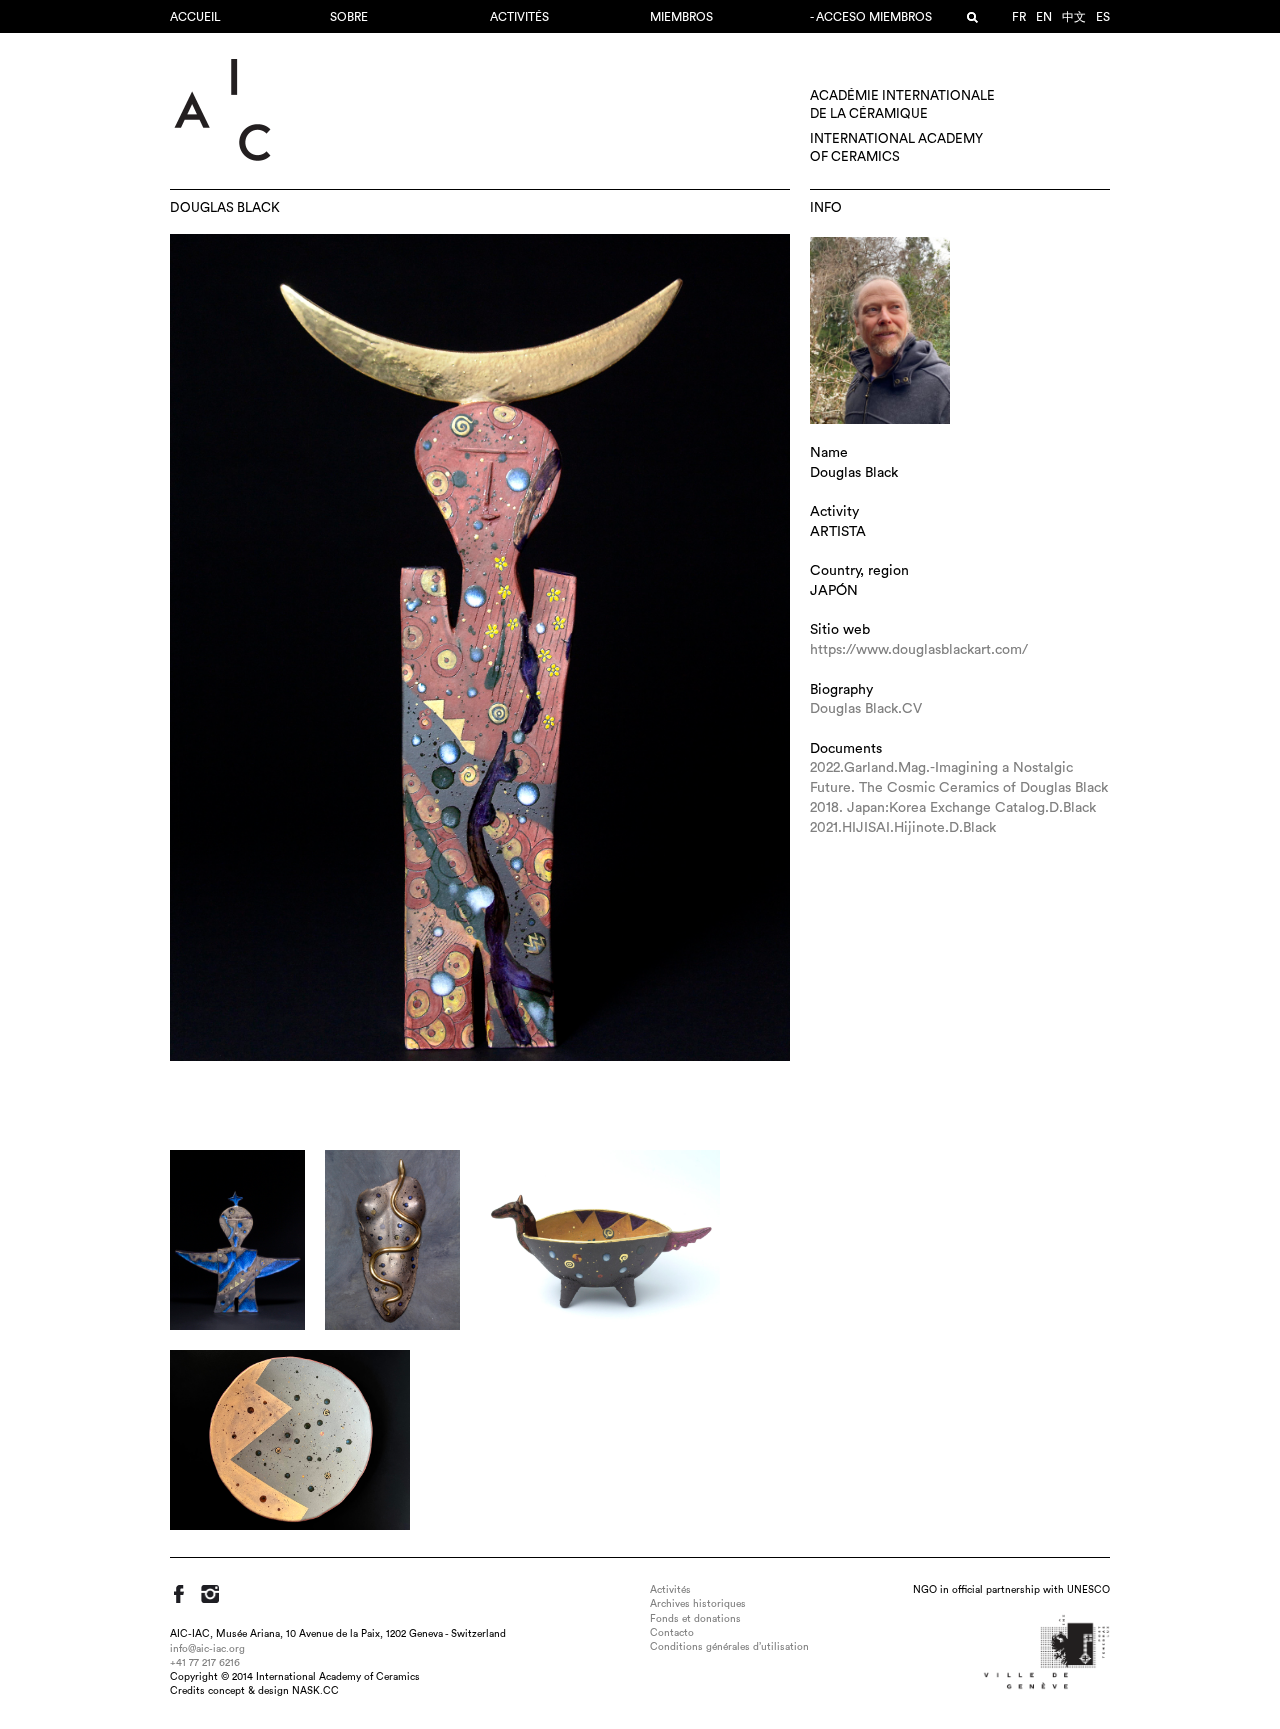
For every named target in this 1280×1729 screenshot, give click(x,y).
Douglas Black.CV (866, 709)
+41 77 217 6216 (205, 1663)
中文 (1074, 17)
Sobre (349, 17)
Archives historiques (698, 1604)
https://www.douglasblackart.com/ (919, 650)
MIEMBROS (681, 17)
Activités (519, 17)
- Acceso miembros (871, 17)
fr (1019, 17)
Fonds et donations (695, 1619)
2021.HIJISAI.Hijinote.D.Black (903, 828)
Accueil (195, 17)
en (1044, 17)
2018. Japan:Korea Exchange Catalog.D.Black (953, 808)
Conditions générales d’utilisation (729, 1647)
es (1103, 17)
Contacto (672, 1633)
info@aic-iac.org (207, 1649)
